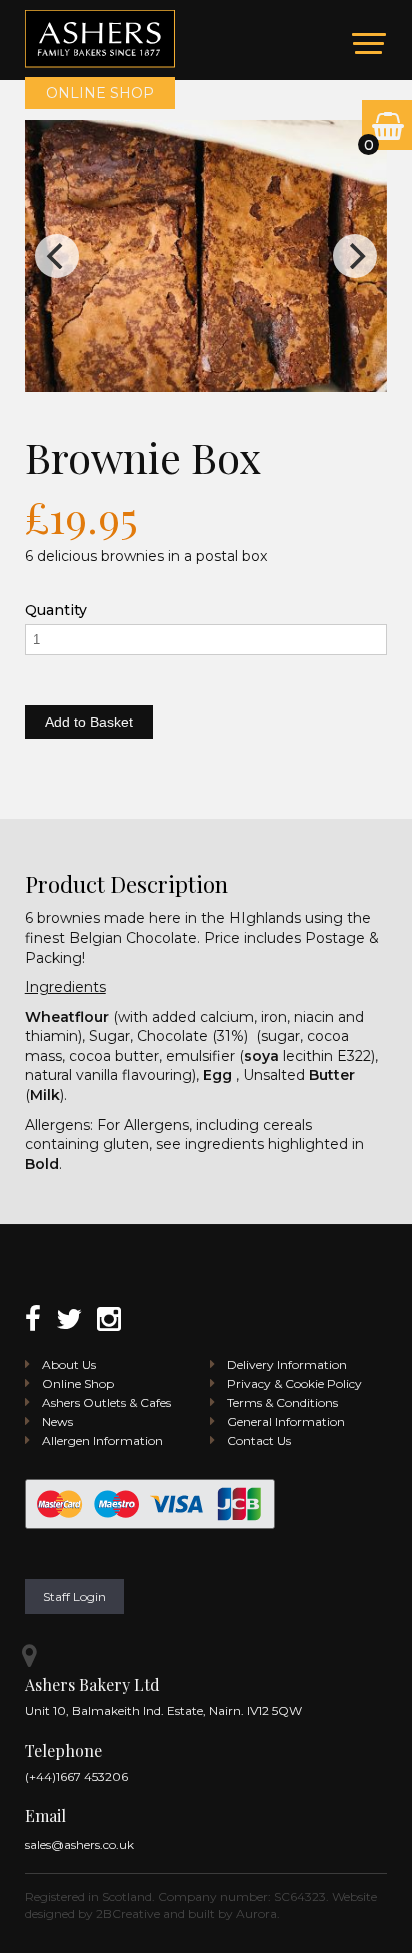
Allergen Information (102, 1440)
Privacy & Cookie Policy (294, 1383)
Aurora (256, 1913)
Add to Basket (89, 722)
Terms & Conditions (282, 1402)
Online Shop (78, 1383)
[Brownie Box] (206, 256)
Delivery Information (287, 1364)
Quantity (56, 610)
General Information (286, 1421)
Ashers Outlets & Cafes (106, 1402)
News (57, 1421)
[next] (355, 256)
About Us (69, 1364)
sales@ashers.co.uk (79, 1844)
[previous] (57, 256)
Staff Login (74, 1596)
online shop (100, 93)
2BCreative (128, 1913)
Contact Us (259, 1440)
